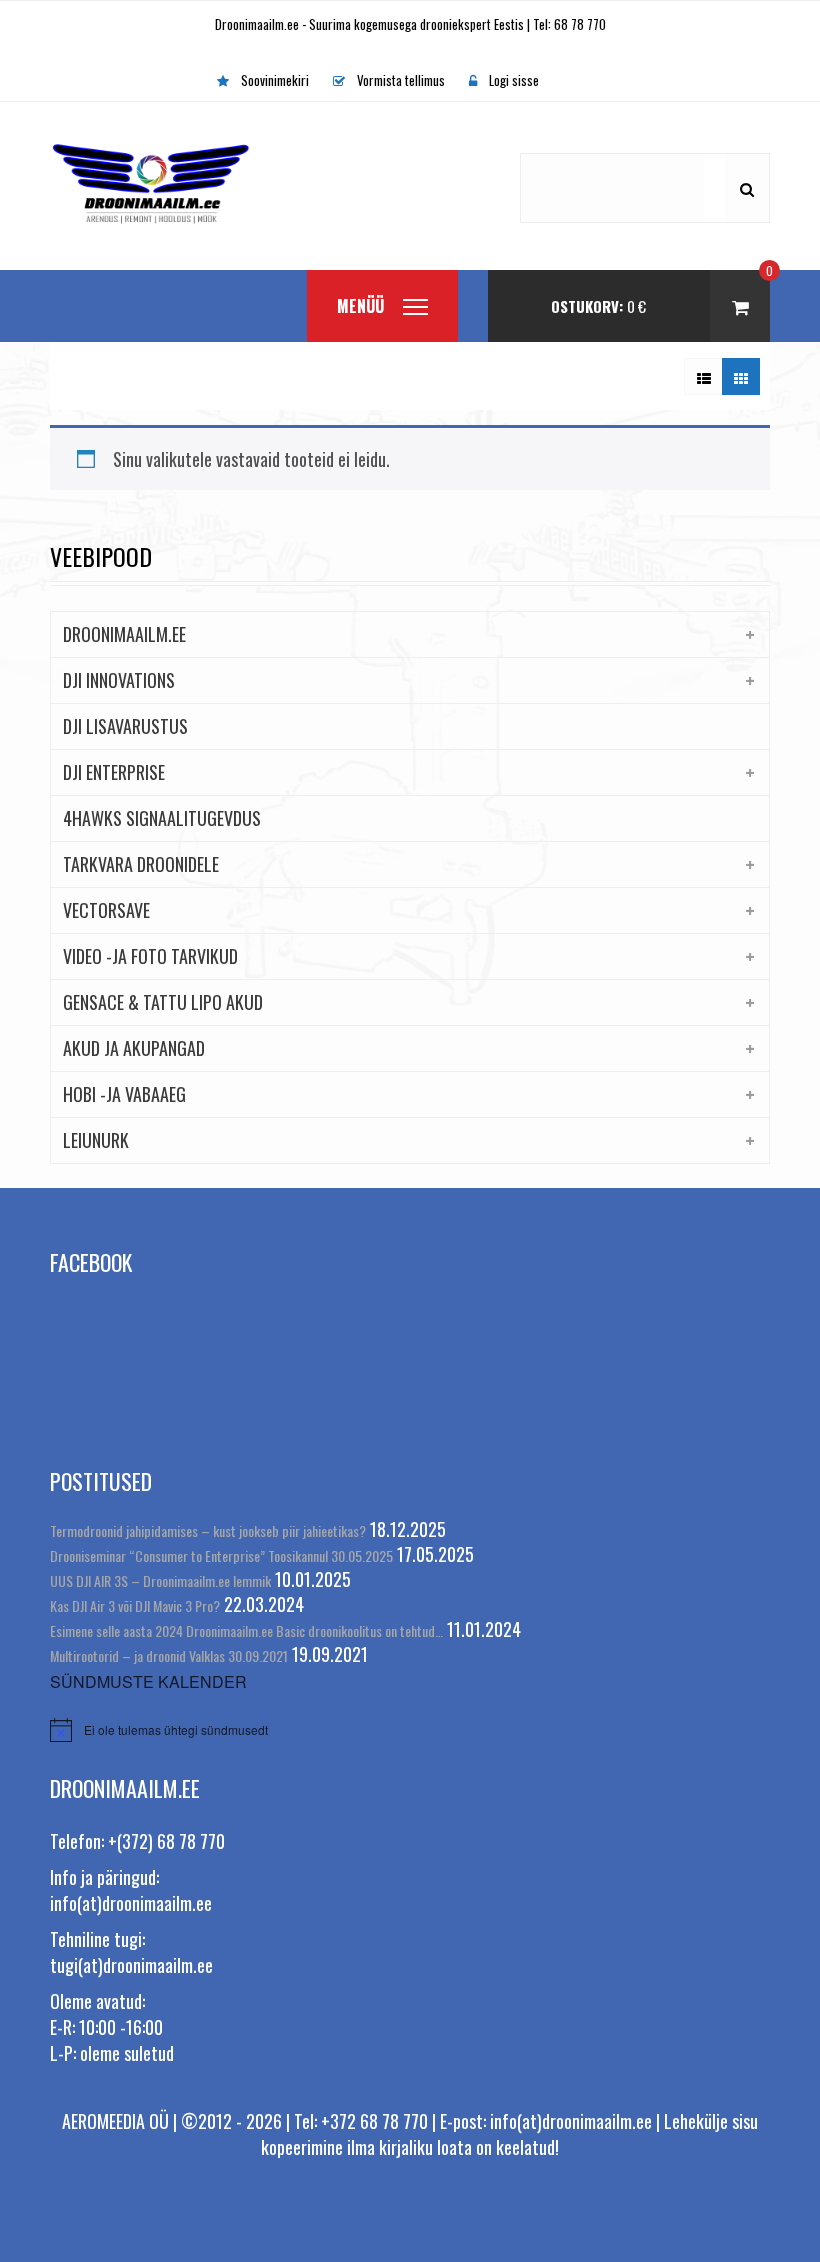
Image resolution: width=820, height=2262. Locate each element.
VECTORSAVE (106, 910)
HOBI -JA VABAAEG (124, 1094)
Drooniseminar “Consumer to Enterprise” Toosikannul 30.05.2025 (221, 1555)
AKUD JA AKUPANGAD (134, 1048)
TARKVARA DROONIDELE (141, 864)
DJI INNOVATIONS (119, 680)
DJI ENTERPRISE (114, 772)
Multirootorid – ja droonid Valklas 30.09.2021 (169, 1655)
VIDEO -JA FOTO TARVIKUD (150, 956)
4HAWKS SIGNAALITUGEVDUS (162, 818)
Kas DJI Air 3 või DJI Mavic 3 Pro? (135, 1605)
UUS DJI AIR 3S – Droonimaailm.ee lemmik (160, 1580)
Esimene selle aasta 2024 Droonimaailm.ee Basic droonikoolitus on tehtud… (246, 1630)
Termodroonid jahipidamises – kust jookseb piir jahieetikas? (208, 1530)
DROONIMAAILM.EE (124, 634)
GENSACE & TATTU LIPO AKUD (163, 1002)
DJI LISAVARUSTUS (125, 726)
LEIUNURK (96, 1140)
